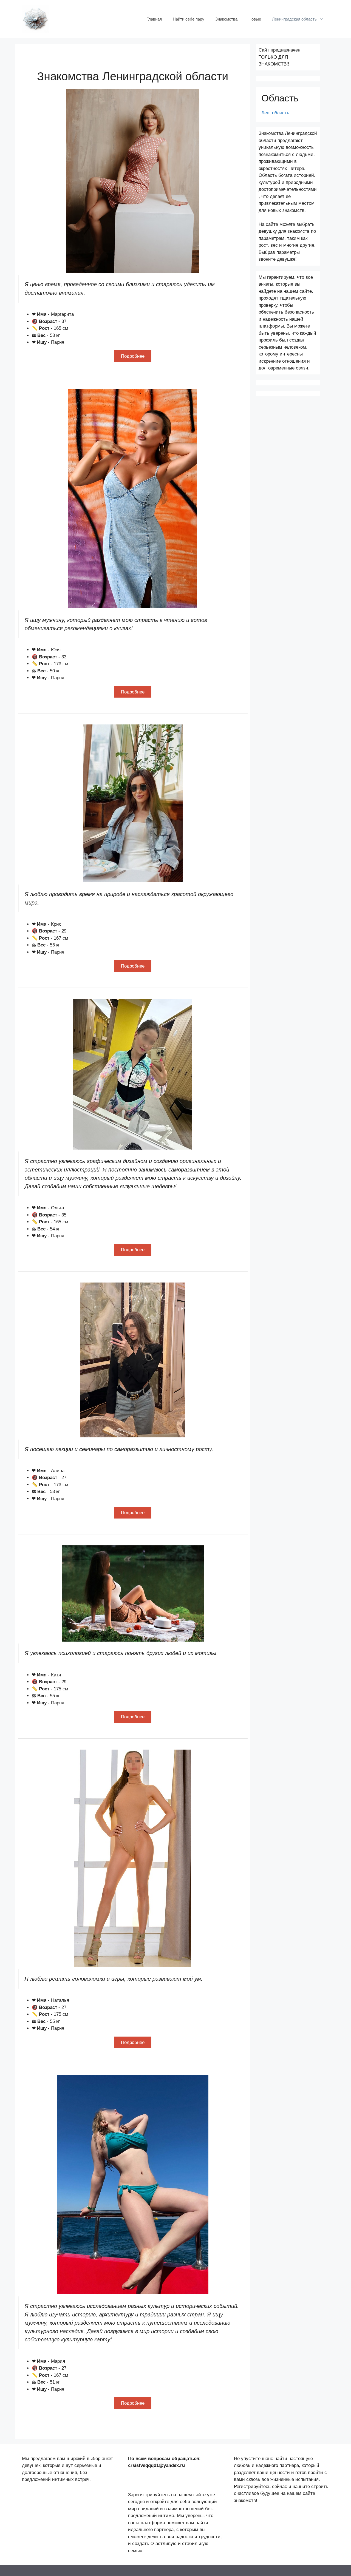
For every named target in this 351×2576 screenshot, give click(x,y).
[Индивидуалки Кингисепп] (36, 19)
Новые (255, 19)
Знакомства (226, 19)
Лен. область (275, 113)
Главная (154, 19)
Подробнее (133, 356)
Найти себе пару (189, 19)
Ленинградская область (294, 19)
